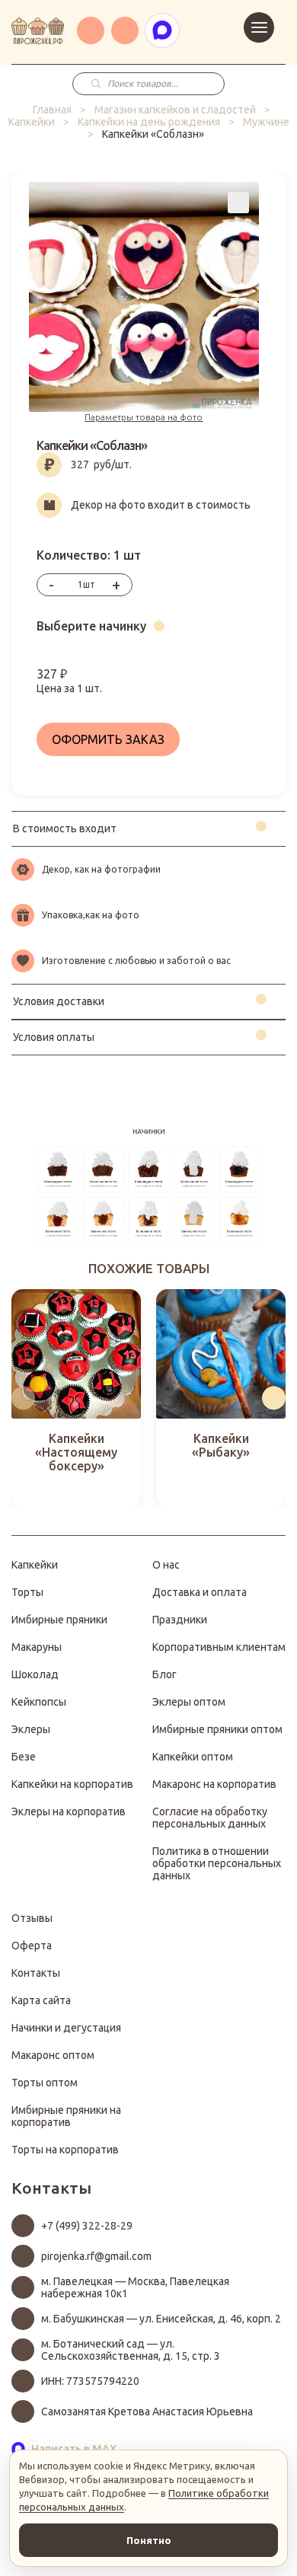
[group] (76, 1398)
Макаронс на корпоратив (214, 1784)
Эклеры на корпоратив (69, 1811)
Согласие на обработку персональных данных (210, 1818)
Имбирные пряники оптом (217, 1729)
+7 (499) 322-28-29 (87, 2226)
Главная (52, 110)
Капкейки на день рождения (149, 122)
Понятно (149, 2540)
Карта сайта (41, 2000)
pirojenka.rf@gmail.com (96, 2256)
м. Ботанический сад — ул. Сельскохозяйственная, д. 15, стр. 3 (131, 2350)
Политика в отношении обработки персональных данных (217, 1863)
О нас (166, 1565)
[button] (23, 1398)
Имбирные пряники (59, 1620)
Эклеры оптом (189, 1702)
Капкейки (32, 122)
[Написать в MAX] (162, 30)
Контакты (36, 1973)
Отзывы (32, 1918)
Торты (27, 1592)
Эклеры (31, 1729)
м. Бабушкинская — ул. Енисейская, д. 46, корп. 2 (161, 2319)
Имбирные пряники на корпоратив (66, 2116)
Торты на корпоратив (65, 2150)
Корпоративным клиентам (219, 1647)
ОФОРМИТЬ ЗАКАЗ (108, 739)
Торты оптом (45, 2083)
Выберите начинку (91, 626)
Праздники (180, 1620)
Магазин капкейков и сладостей (175, 110)
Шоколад (35, 1674)
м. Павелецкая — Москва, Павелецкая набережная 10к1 (135, 2287)
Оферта (32, 1946)
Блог (164, 1674)
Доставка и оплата (200, 1592)
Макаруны (37, 1647)
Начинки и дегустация (66, 2028)
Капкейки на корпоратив (72, 1784)
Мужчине (266, 122)
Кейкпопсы (39, 1702)
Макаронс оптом (53, 2055)
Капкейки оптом (193, 1757)
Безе (24, 1757)
